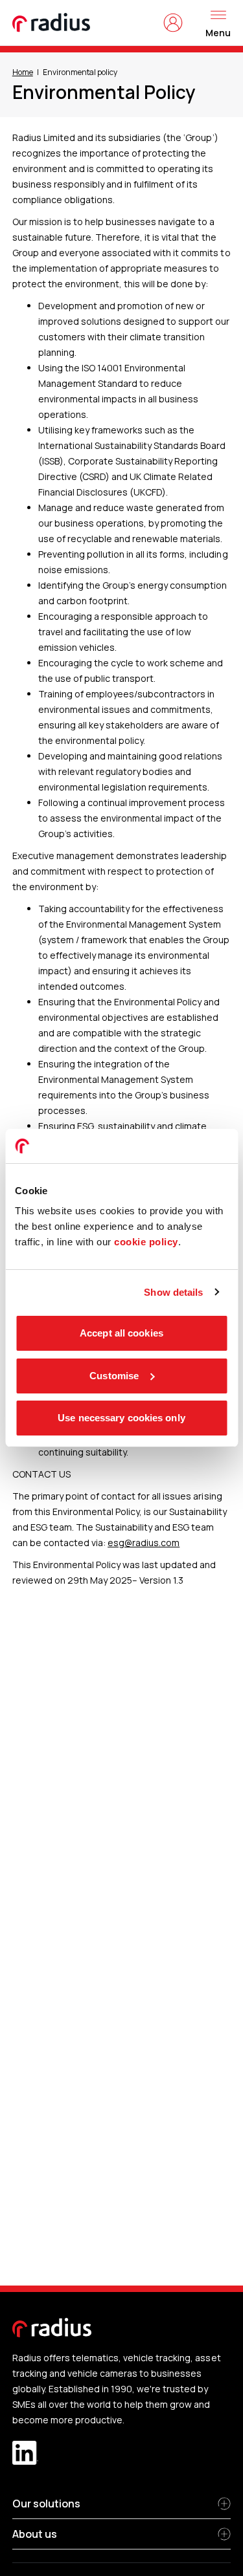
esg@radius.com (144, 1543)
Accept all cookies (121, 1333)
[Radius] (52, 23)
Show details (173, 1292)
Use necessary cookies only (121, 1418)
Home (23, 72)
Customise (114, 1376)
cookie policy (146, 1242)
